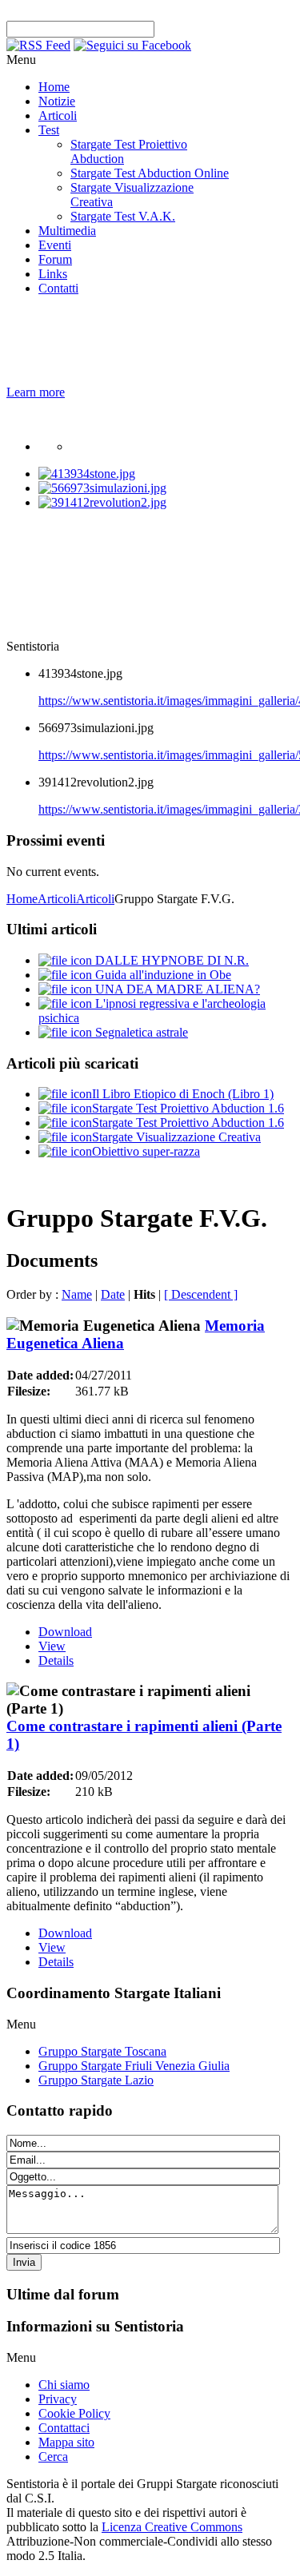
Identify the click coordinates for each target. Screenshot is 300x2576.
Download (65, 1632)
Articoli (57, 899)
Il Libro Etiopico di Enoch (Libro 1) (183, 1094)
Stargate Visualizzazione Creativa (176, 1137)
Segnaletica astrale (140, 1032)
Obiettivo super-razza (146, 1151)
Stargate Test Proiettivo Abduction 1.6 (188, 1108)
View (52, 1646)
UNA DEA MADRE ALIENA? (176, 989)
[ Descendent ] (201, 1294)
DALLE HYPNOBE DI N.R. (170, 960)
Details (56, 1660)
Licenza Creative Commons (172, 2527)
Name (77, 1294)
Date (113, 1294)
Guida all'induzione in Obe (162, 975)
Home (22, 899)
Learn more (36, 392)
